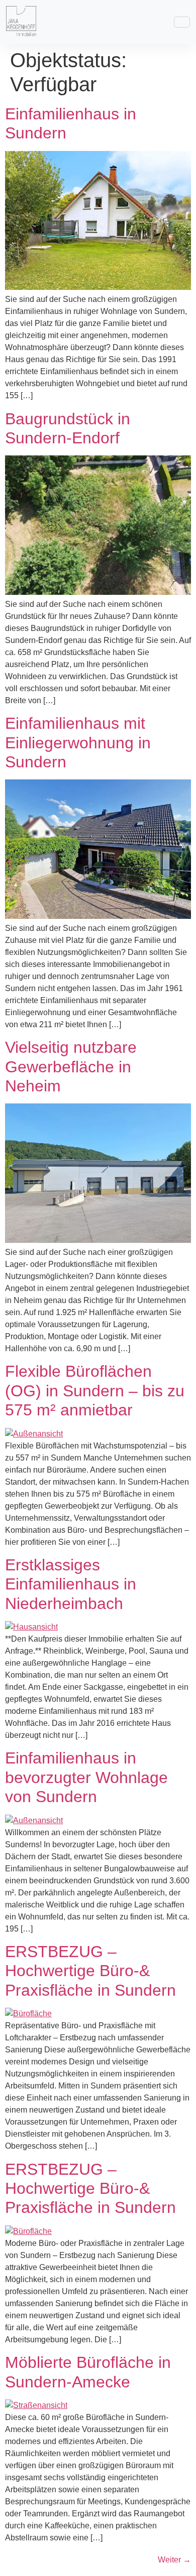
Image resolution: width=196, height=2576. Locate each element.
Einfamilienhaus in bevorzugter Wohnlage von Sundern (86, 1777)
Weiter (174, 2560)
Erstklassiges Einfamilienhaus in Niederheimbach (71, 1584)
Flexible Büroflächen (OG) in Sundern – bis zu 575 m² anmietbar (95, 1391)
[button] (182, 22)
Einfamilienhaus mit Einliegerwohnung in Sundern (78, 743)
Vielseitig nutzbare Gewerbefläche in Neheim (71, 1067)
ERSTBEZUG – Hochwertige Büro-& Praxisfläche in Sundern (90, 1971)
